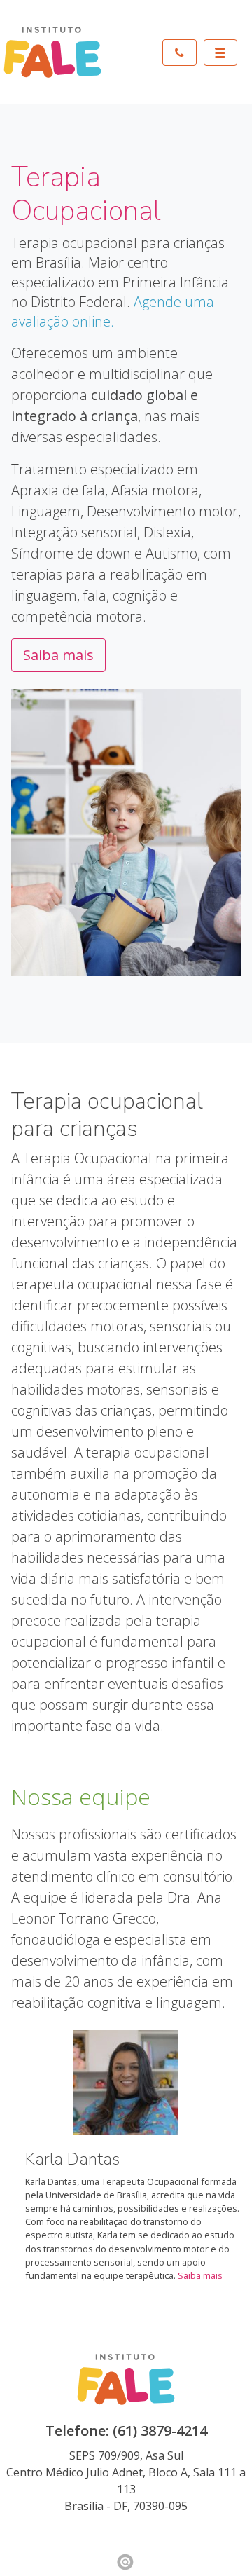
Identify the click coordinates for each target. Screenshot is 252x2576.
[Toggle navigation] (220, 53)
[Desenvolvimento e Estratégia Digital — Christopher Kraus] (126, 2562)
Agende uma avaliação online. (113, 311)
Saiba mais (58, 655)
